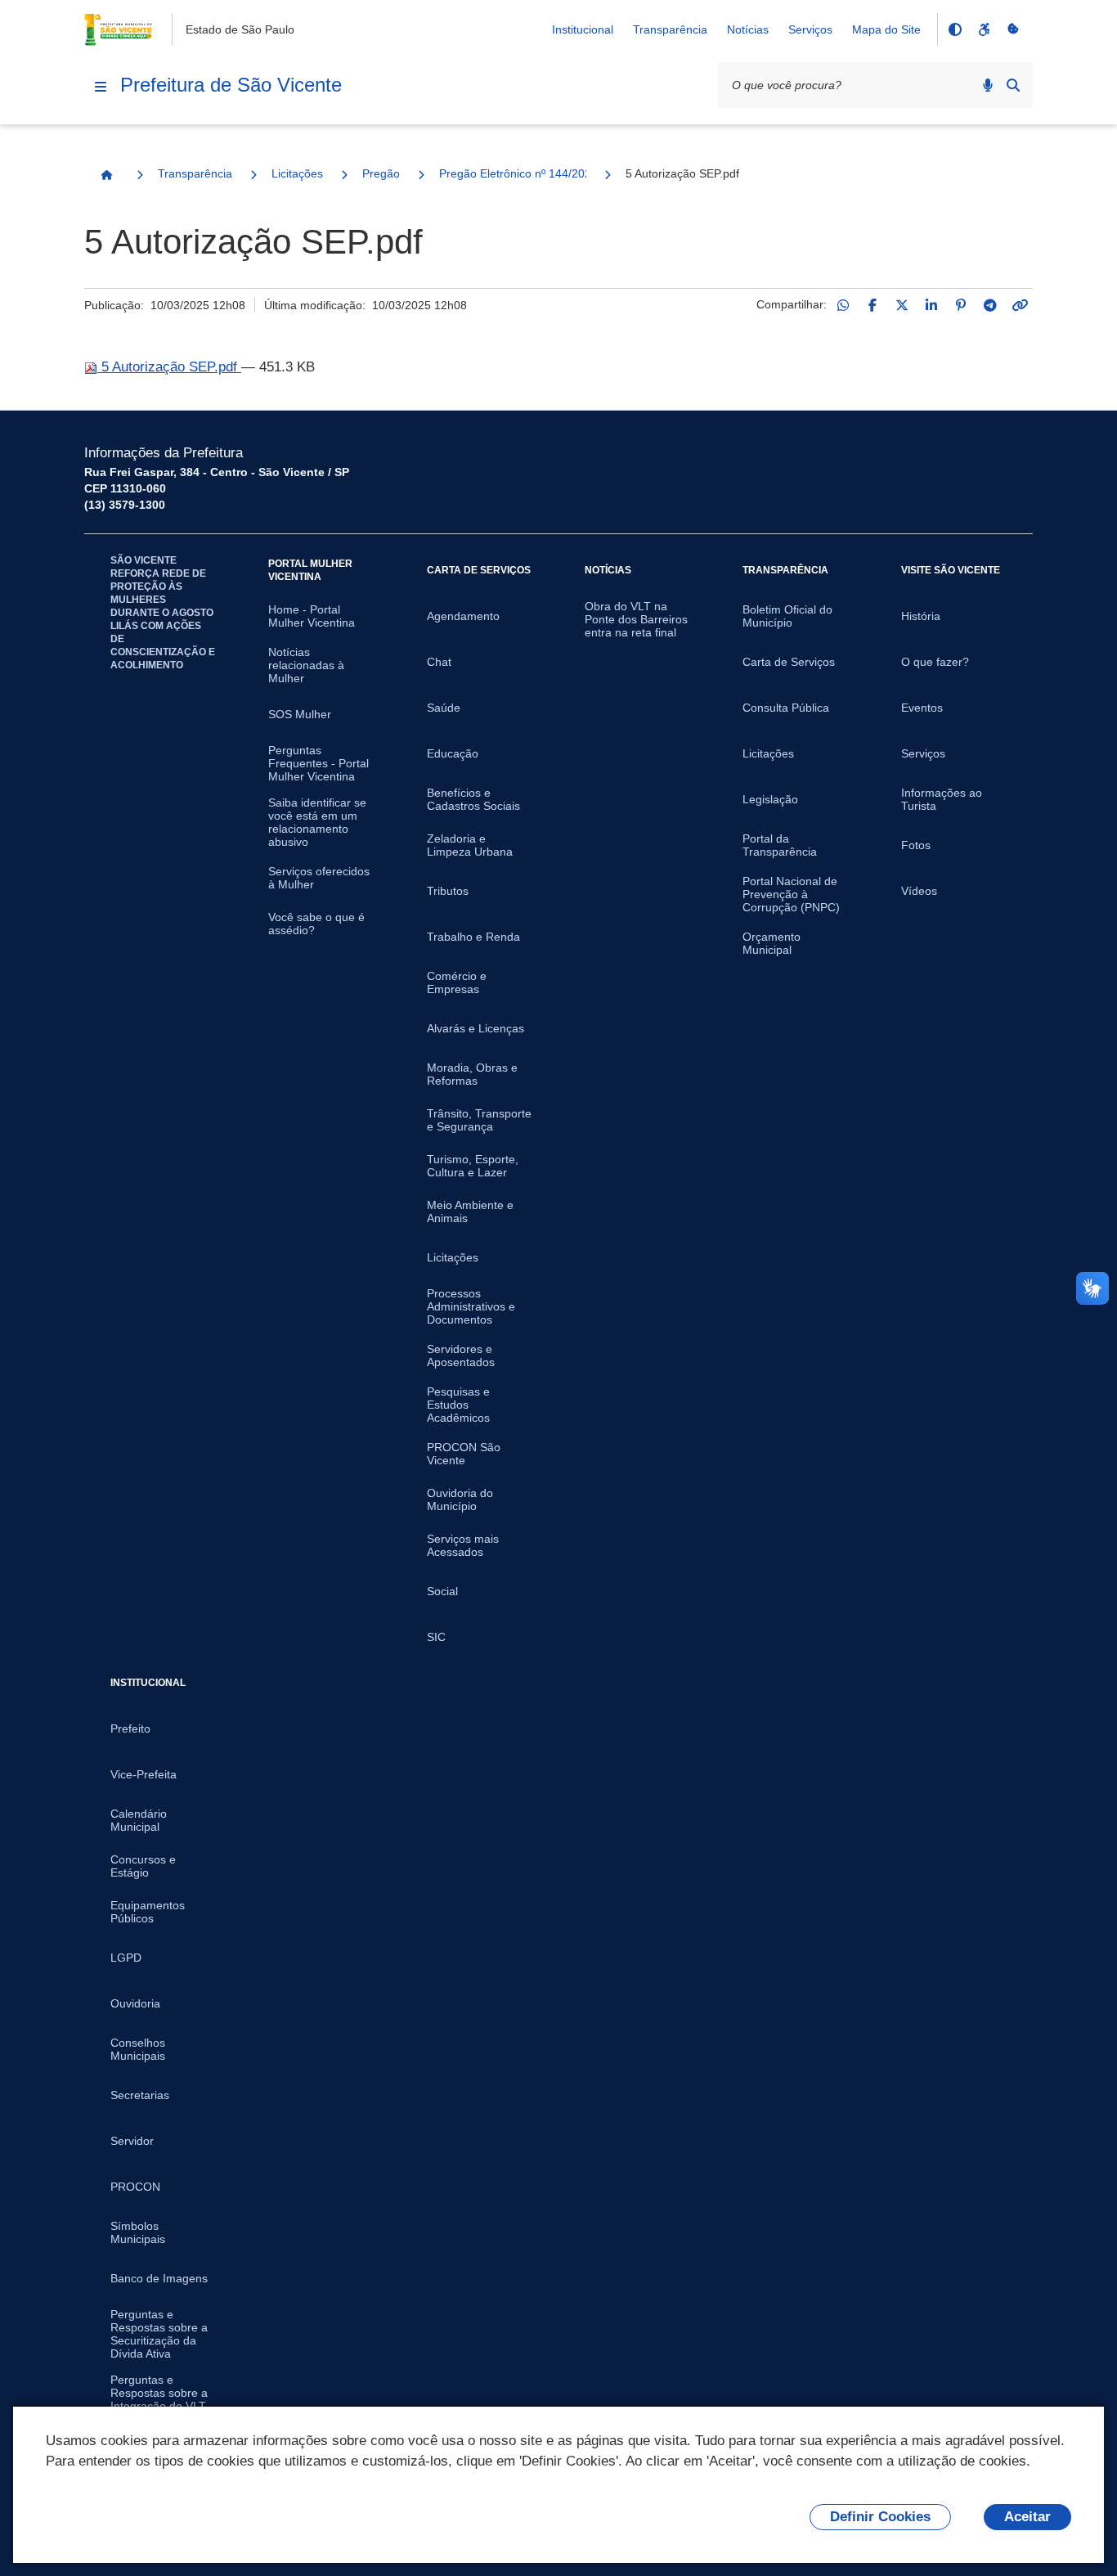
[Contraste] (954, 29)
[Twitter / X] (902, 305)
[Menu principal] (101, 87)
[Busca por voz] (988, 85)
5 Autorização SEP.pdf (169, 367)
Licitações (297, 173)
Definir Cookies (880, 2517)
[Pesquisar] (1013, 85)
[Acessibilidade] (984, 29)
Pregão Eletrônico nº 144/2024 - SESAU (513, 173)
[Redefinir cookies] (1013, 29)
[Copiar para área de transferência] (1020, 305)
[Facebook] (873, 305)
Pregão (381, 173)
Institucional (583, 29)
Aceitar (1027, 2517)
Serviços (810, 29)
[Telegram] (990, 305)
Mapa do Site (886, 29)
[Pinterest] (961, 305)
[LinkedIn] (931, 305)
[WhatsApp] (843, 305)
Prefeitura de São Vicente (231, 85)
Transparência (670, 29)
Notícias (748, 29)
